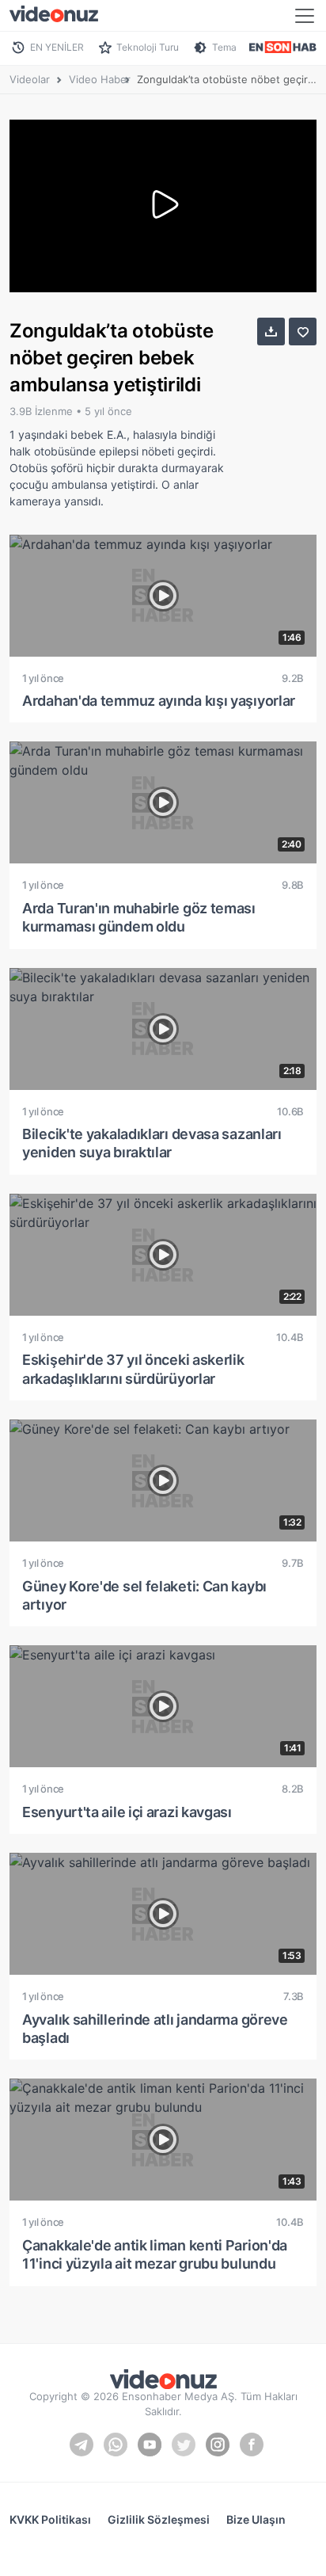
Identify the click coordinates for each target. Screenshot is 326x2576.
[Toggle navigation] (305, 16)
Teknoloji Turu (148, 47)
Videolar (30, 79)
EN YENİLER (57, 47)
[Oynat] (163, 206)
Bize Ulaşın (256, 2519)
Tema (224, 47)
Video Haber (100, 79)
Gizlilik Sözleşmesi (159, 2519)
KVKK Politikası (50, 2519)
